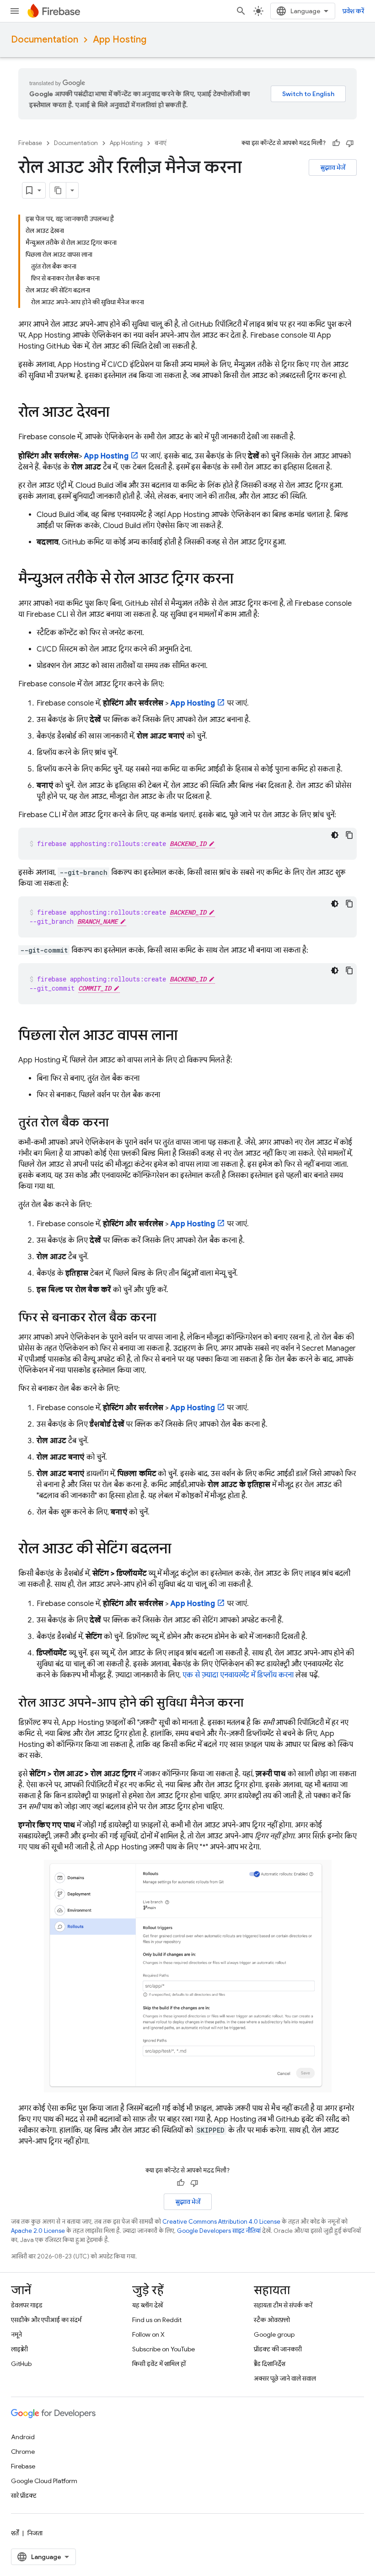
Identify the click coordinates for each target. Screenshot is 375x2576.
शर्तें (15, 2533)
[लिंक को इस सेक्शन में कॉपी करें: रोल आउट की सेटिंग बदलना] (180, 1550)
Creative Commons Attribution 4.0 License (221, 2222)
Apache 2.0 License (38, 2231)
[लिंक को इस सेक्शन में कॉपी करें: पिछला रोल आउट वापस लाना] (187, 1036)
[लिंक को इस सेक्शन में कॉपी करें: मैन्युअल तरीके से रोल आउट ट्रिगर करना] (242, 580)
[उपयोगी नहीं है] (350, 143)
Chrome (23, 2452)
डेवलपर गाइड (27, 2305)
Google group (274, 2334)
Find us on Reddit (157, 2320)
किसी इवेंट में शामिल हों (159, 2364)
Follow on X (148, 2334)
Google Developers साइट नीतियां (219, 2231)
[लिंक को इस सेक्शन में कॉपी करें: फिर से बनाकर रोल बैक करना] (166, 1318)
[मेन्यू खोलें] (15, 11)
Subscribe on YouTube (163, 2349)
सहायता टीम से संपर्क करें (283, 2305)
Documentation (45, 40)
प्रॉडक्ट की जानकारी (278, 2349)
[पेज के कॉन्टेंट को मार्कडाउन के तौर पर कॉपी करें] (58, 190)
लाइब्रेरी (19, 2349)
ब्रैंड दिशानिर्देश (270, 2364)
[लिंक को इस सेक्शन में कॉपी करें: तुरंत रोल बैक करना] (118, 1123)
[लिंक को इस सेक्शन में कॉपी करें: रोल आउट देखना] (118, 413)
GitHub (21, 2364)
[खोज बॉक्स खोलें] (241, 11)
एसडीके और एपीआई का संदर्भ (46, 2320)
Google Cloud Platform (44, 2481)
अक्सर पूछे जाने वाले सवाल (285, 2378)
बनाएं (161, 143)
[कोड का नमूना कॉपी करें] (349, 835)
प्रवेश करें (353, 11)
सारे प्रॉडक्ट (24, 2495)
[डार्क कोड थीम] (335, 835)
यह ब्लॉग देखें (147, 2305)
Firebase (30, 143)
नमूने (16, 2334)
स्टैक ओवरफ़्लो (272, 2320)
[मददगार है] (336, 143)
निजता (35, 2533)
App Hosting (120, 40)
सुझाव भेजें (333, 167)
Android (23, 2437)
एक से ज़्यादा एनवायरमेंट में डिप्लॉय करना (238, 1675)
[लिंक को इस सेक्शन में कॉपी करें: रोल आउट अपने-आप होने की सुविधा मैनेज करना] (253, 1703)
